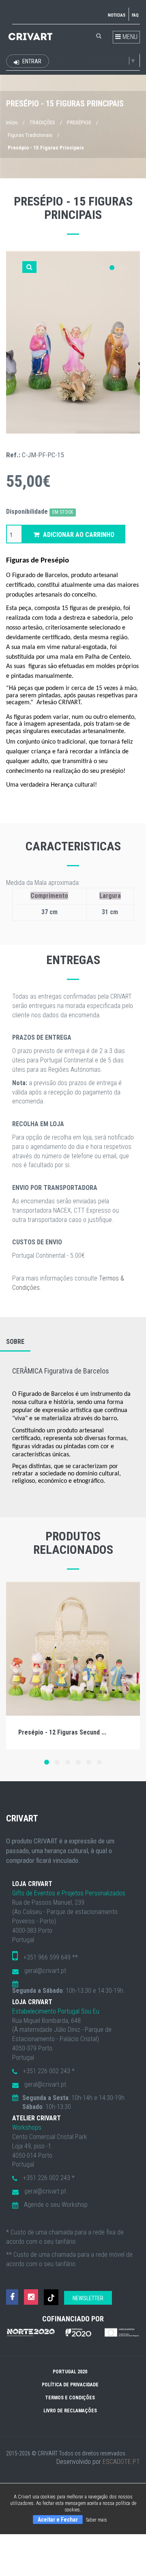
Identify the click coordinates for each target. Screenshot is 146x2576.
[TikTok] (51, 2297)
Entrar (31, 61)
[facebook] (12, 2297)
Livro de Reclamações (70, 2411)
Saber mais (97, 2520)
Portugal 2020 (70, 2372)
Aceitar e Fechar (58, 2520)
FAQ (135, 15)
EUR (62, 62)
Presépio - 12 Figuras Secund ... (62, 1732)
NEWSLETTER (88, 2298)
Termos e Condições (70, 2398)
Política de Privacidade (70, 2385)
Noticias (117, 15)
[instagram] (31, 2297)
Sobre (15, 1342)
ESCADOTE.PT (121, 2462)
